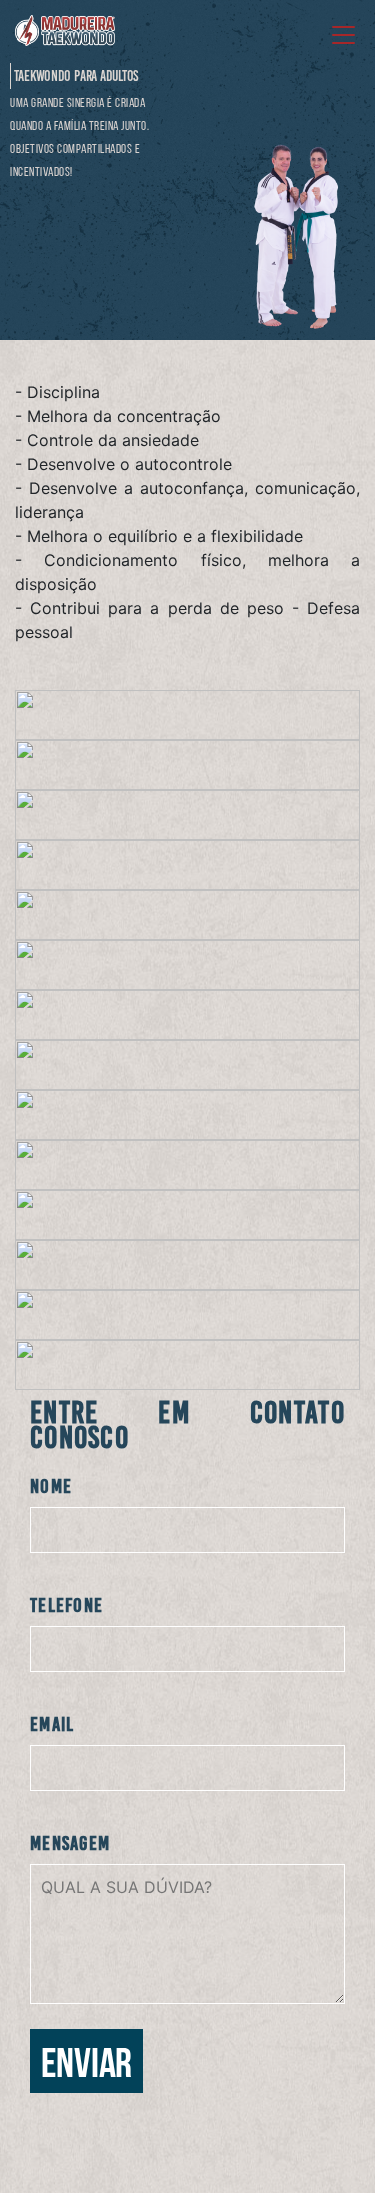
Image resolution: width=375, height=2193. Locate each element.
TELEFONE (66, 1605)
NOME (51, 1486)
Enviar (86, 2066)
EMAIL (52, 1724)
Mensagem (70, 1843)
